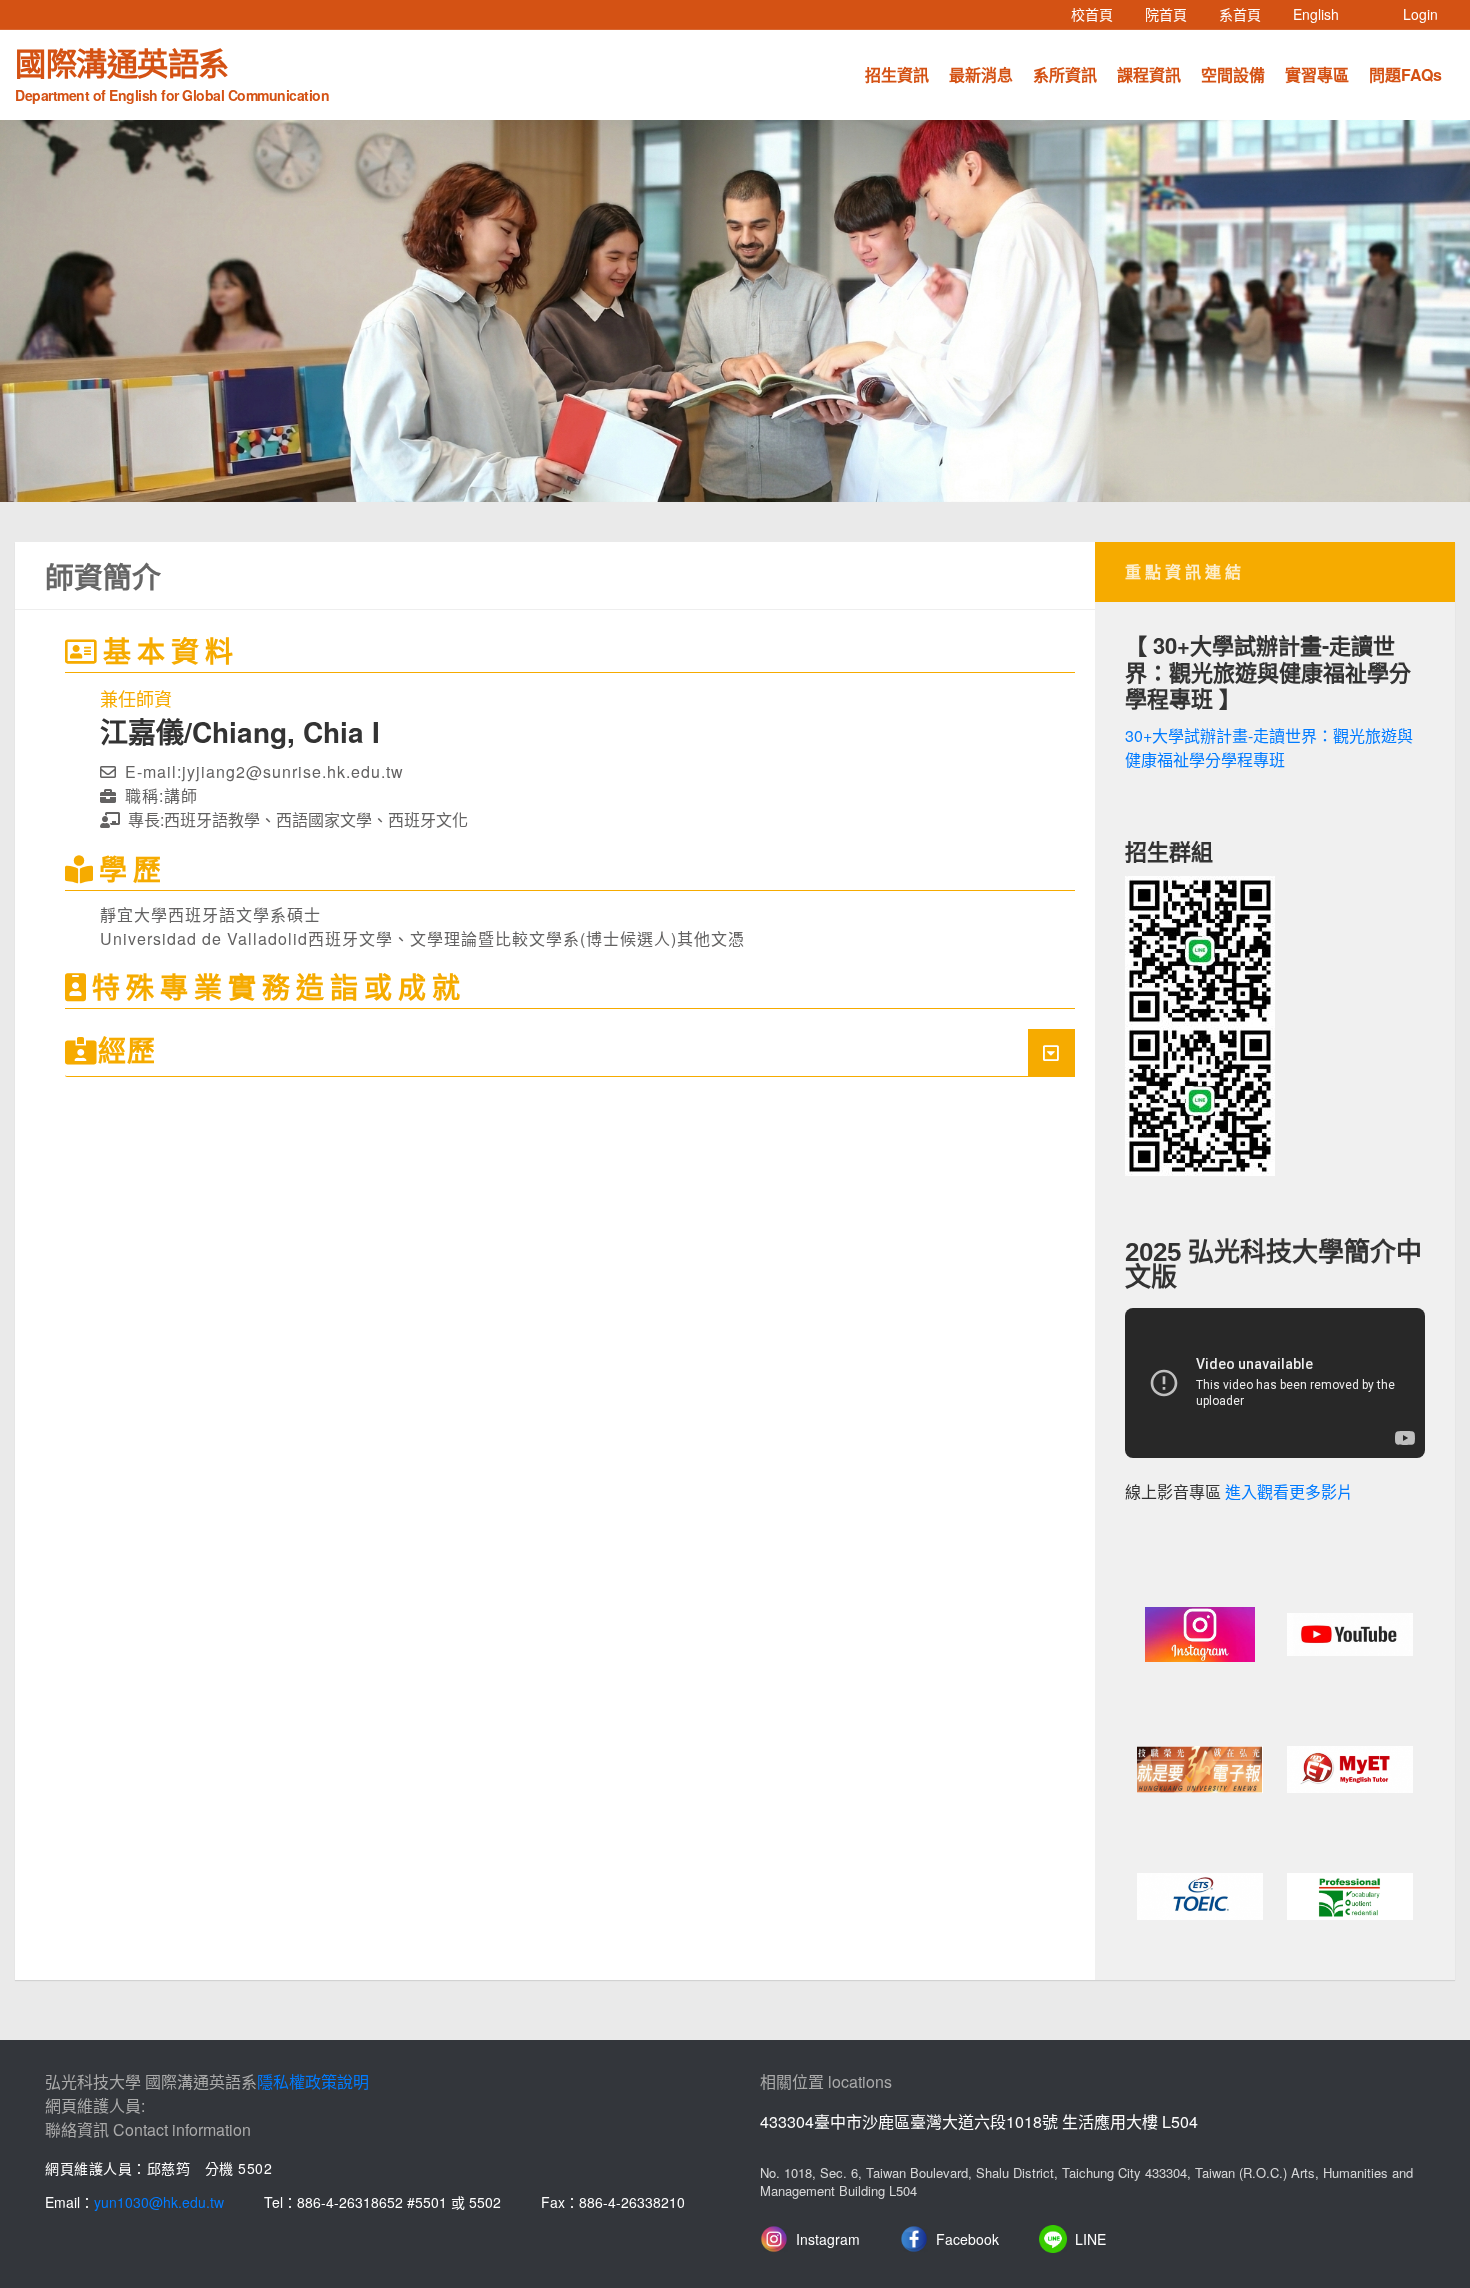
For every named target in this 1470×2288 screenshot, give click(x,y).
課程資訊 (1149, 74)
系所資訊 (1065, 74)
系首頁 (1248, 13)
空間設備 (1233, 74)
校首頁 (1100, 13)
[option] (735, 311)
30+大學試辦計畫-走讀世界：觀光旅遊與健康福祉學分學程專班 (1269, 747)
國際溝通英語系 (172, 72)
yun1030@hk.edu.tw (159, 2202)
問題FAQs (1405, 74)
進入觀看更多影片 (1289, 1492)
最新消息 (981, 74)
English (1324, 13)
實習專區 (1317, 74)
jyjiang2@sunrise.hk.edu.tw (293, 771)
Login (1420, 14)
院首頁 (1174, 13)
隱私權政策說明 (313, 2081)
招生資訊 (897, 74)
